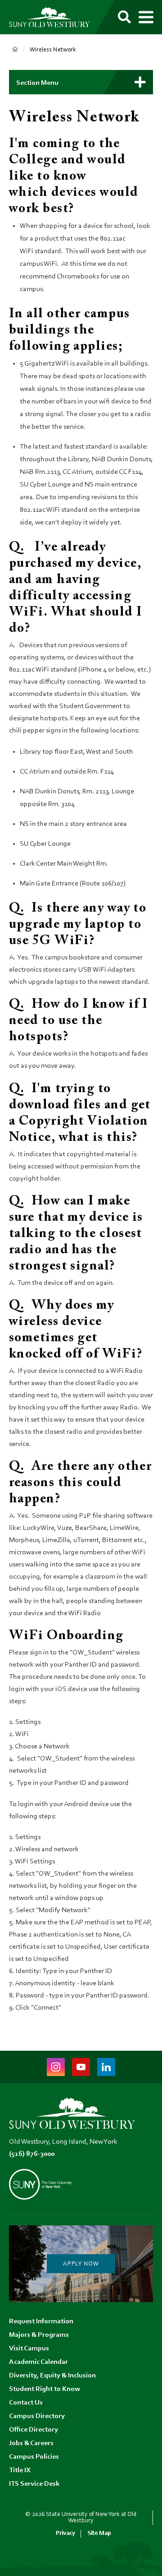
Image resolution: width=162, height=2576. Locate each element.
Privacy (65, 2533)
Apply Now (81, 2264)
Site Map (99, 2533)
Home (15, 49)
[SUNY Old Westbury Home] (49, 17)
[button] (81, 82)
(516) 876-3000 (32, 2154)
